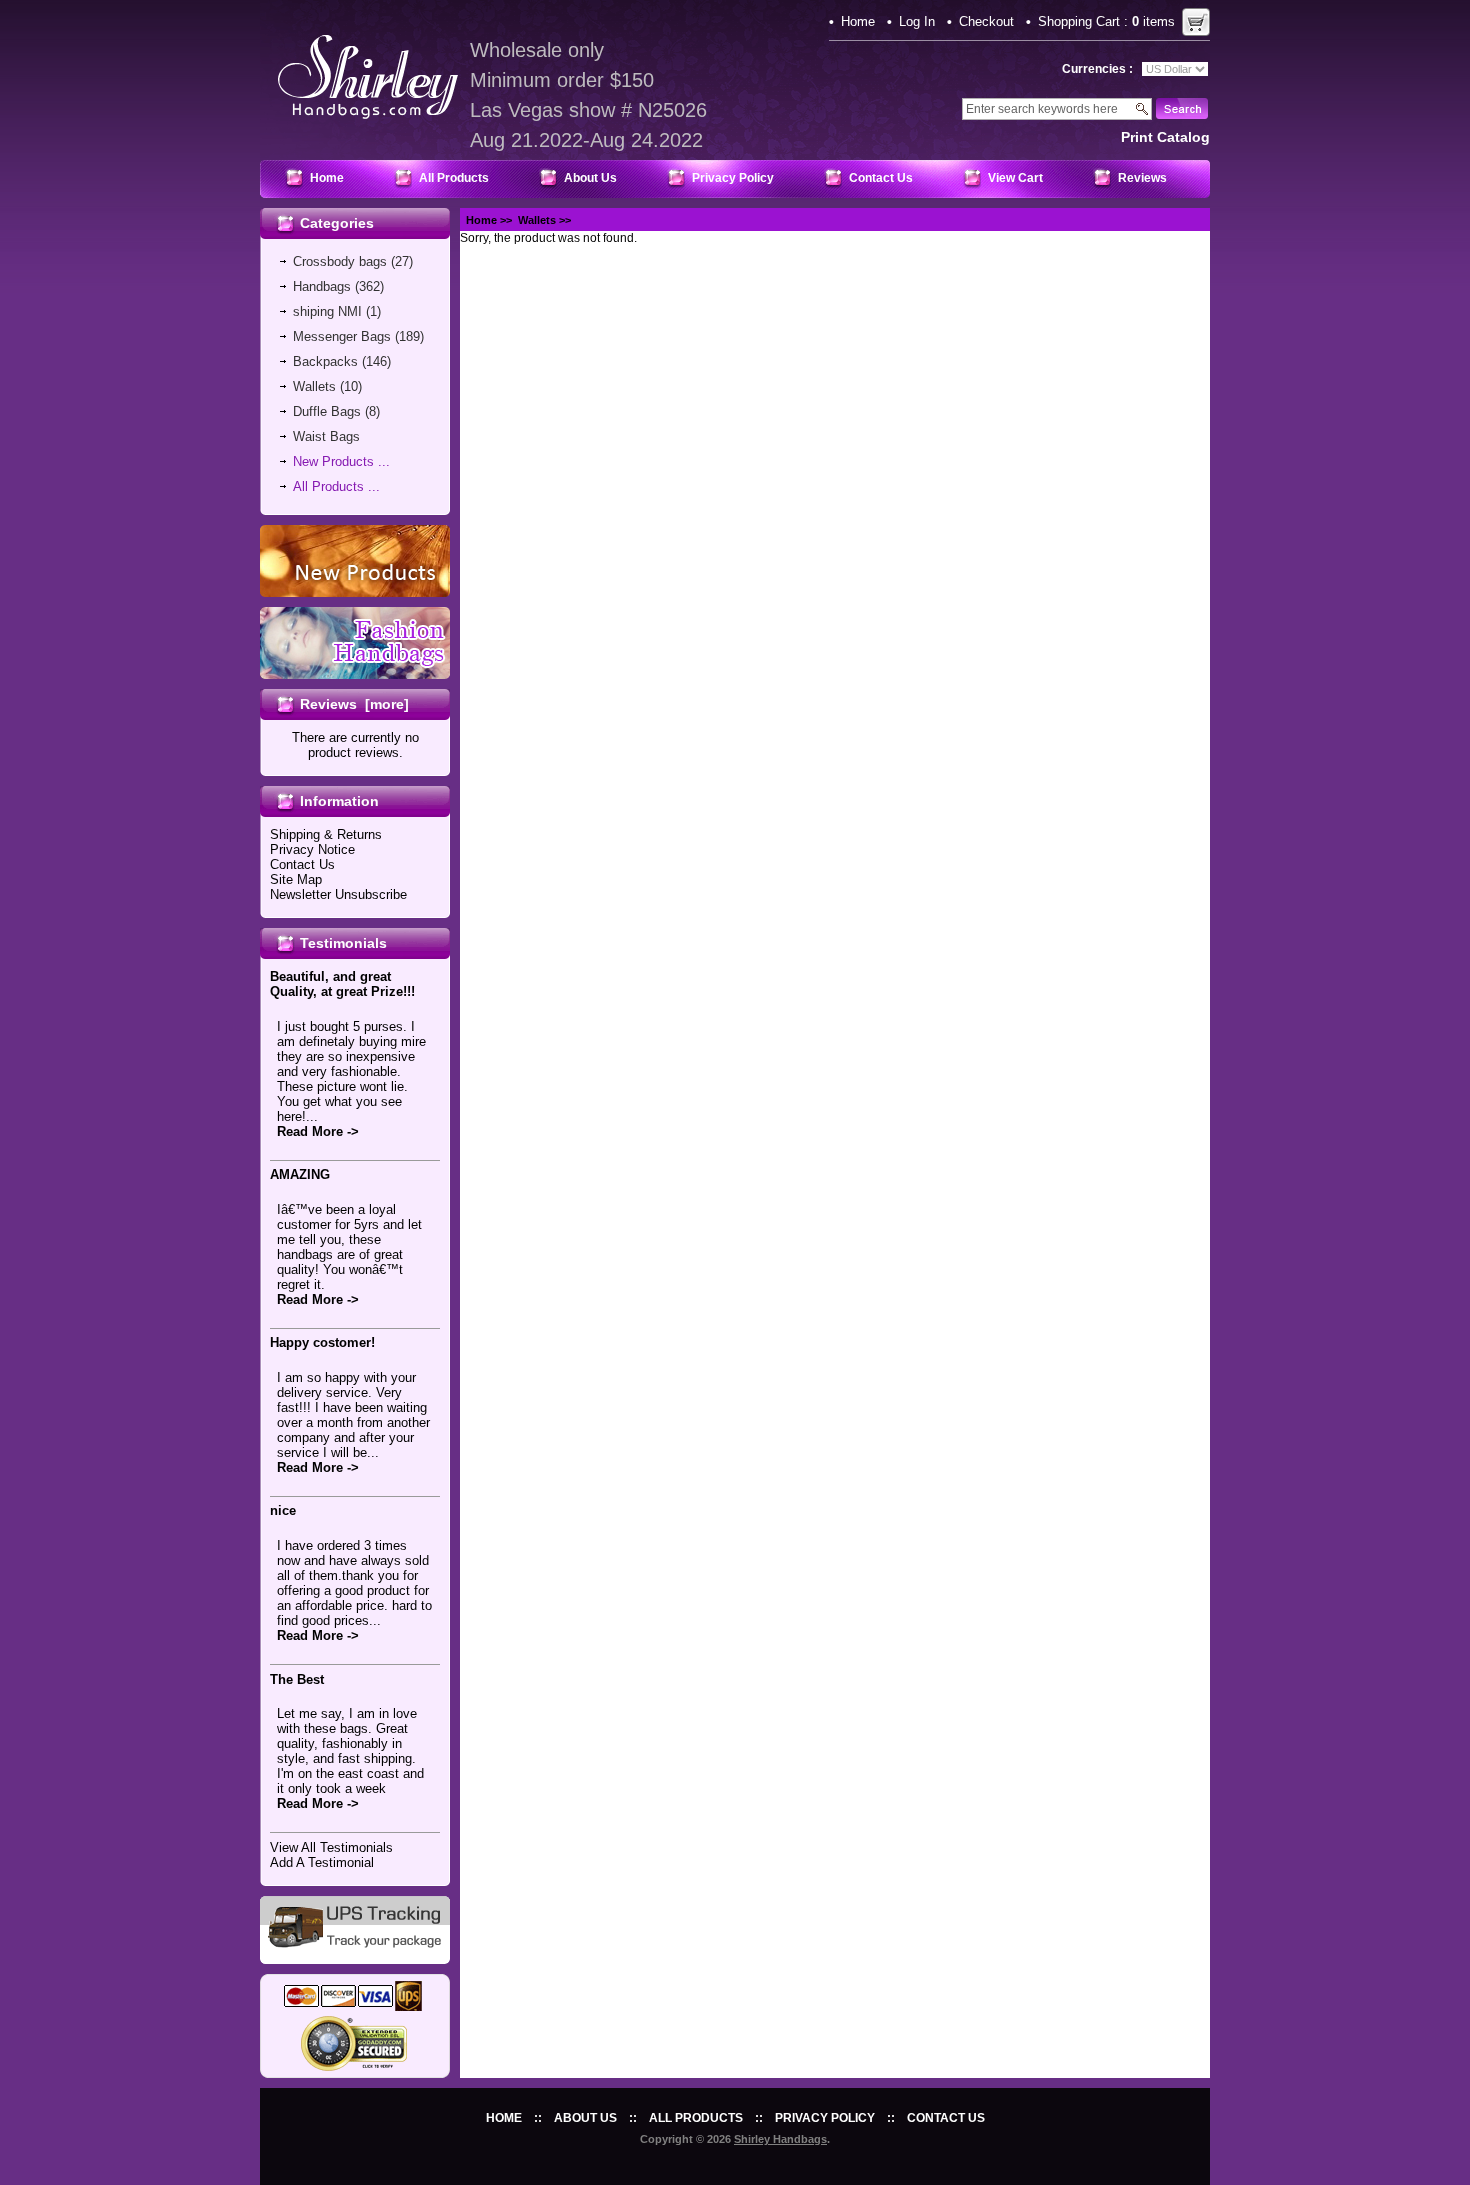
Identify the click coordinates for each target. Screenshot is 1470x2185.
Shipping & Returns (326, 834)
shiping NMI (327, 311)
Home (858, 21)
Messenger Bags (342, 336)
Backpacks (325, 361)
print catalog (1165, 137)
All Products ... (336, 486)
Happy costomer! (322, 1342)
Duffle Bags (327, 411)
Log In (917, 21)
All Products (454, 178)
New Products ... (341, 461)
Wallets (537, 220)
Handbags (322, 286)
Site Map (296, 879)
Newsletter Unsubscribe (338, 894)
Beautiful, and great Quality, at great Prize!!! (342, 984)
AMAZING (300, 1174)
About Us (590, 178)
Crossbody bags (340, 261)
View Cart (1015, 178)
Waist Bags (326, 436)
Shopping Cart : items (1106, 21)
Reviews (1142, 178)
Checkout (986, 21)
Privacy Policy (733, 178)
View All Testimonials (331, 1847)
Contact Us (881, 178)
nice (283, 1510)
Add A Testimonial (322, 1862)
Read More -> (318, 1131)
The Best (297, 1679)
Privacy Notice (312, 849)
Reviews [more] (354, 704)
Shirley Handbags (780, 2139)
